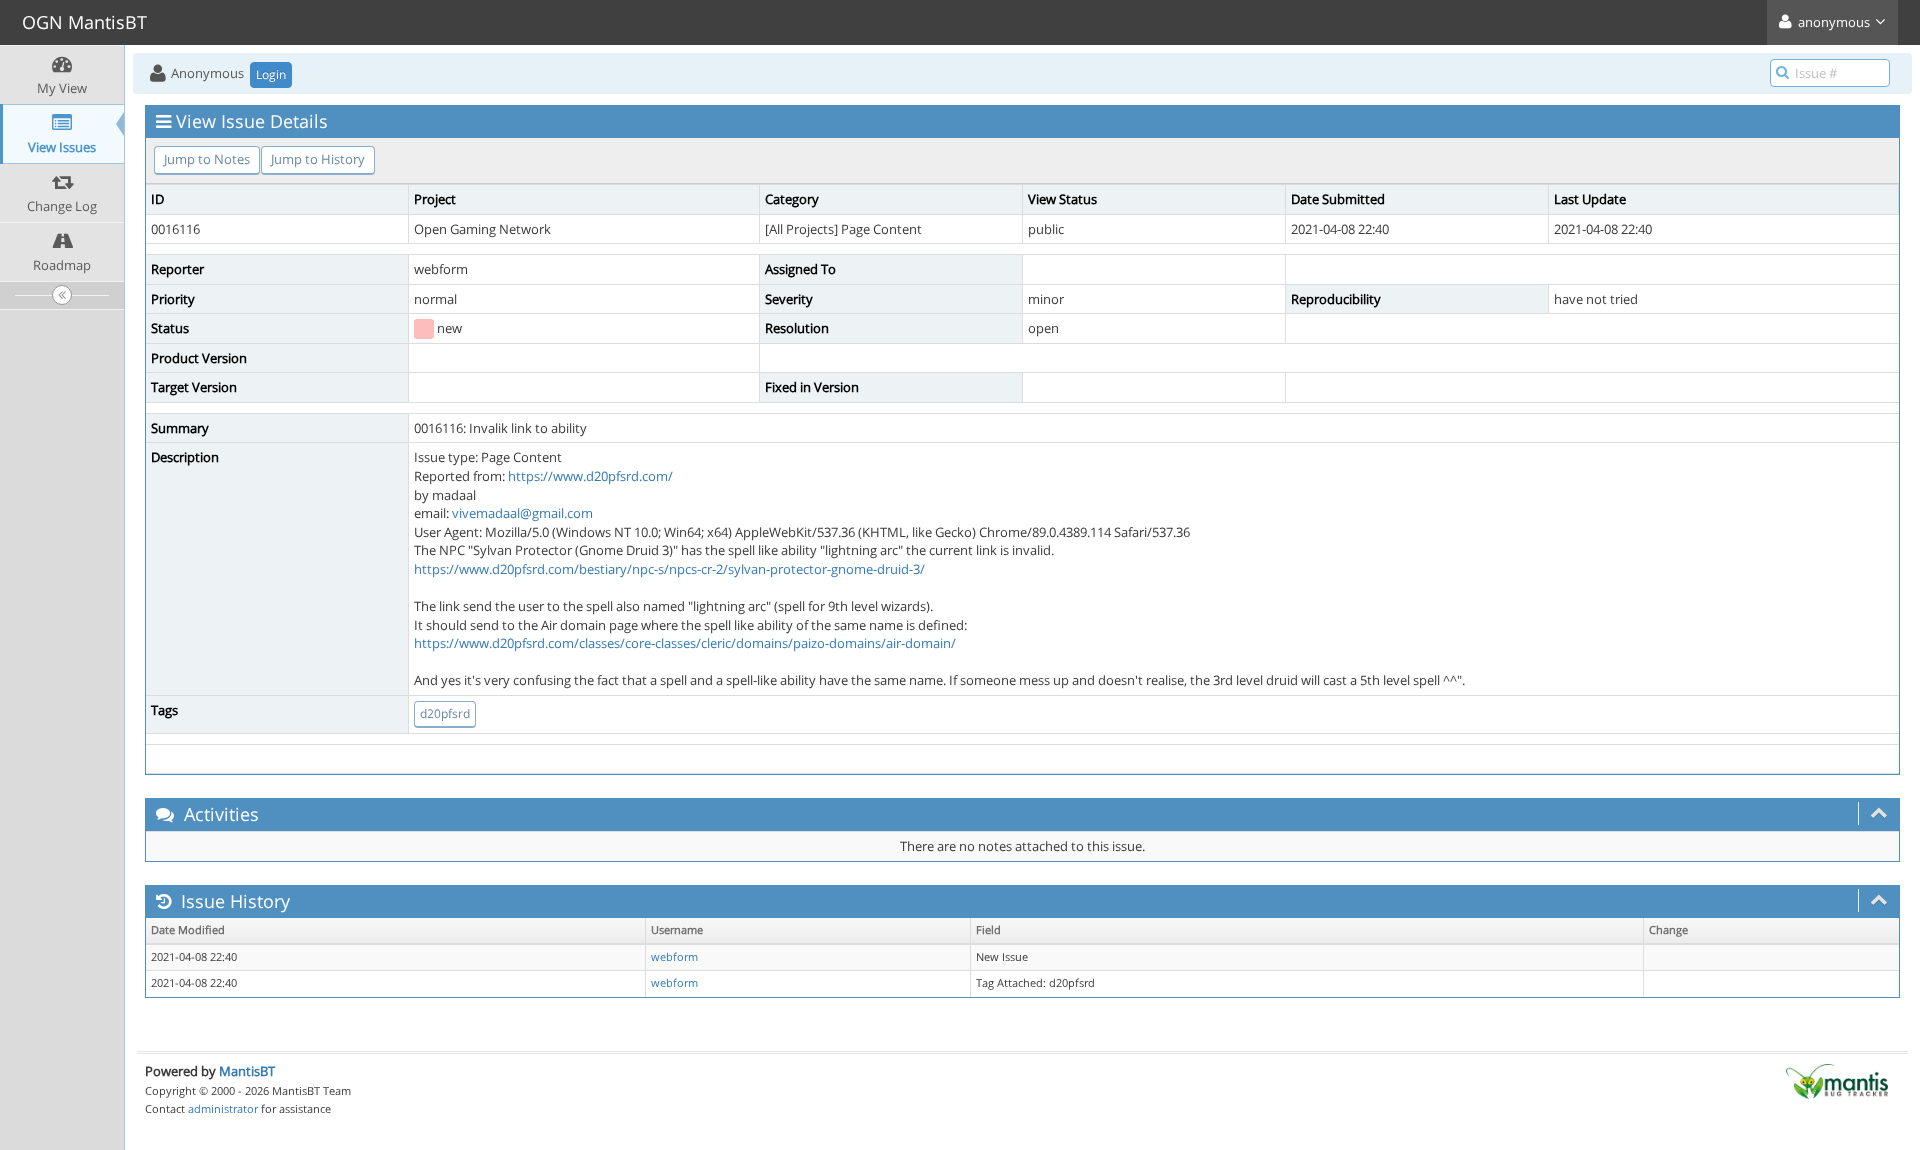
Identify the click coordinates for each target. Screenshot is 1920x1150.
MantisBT (247, 1071)
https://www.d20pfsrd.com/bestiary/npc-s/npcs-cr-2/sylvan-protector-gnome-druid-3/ (669, 569)
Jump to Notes (207, 159)
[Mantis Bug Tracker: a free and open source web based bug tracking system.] (1837, 1080)
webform (674, 957)
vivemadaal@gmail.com (522, 513)
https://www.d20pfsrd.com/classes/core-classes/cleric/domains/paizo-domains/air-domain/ (685, 643)
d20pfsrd (445, 713)
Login (271, 74)
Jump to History (318, 159)
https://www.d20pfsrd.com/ (590, 476)
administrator (223, 1108)
